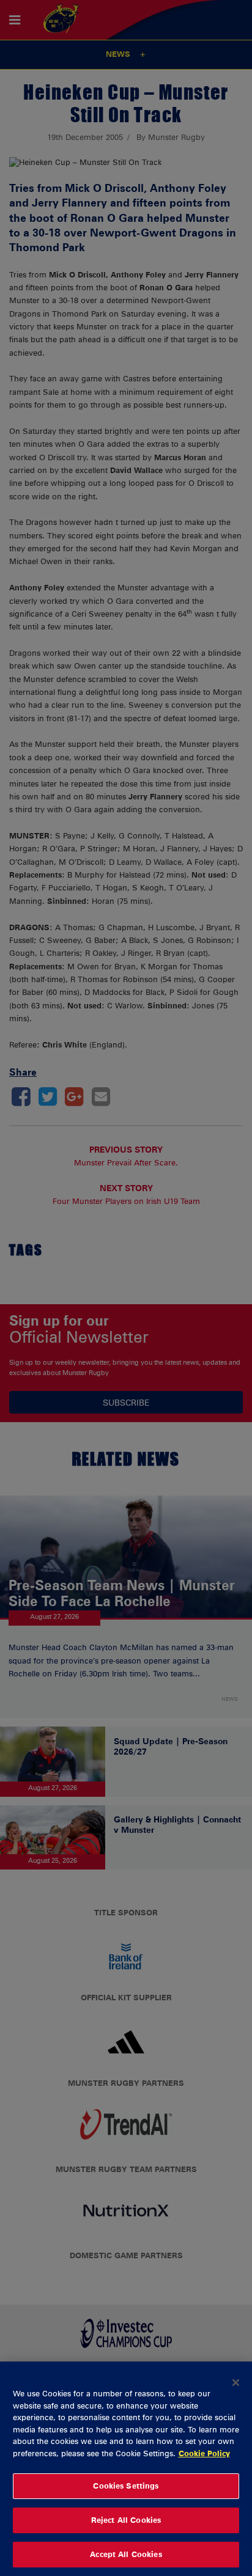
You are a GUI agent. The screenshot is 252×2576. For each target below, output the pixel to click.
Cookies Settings (126, 2486)
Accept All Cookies (126, 2554)
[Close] (236, 2382)
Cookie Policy (204, 2453)
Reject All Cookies (126, 2520)
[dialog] (126, 2469)
